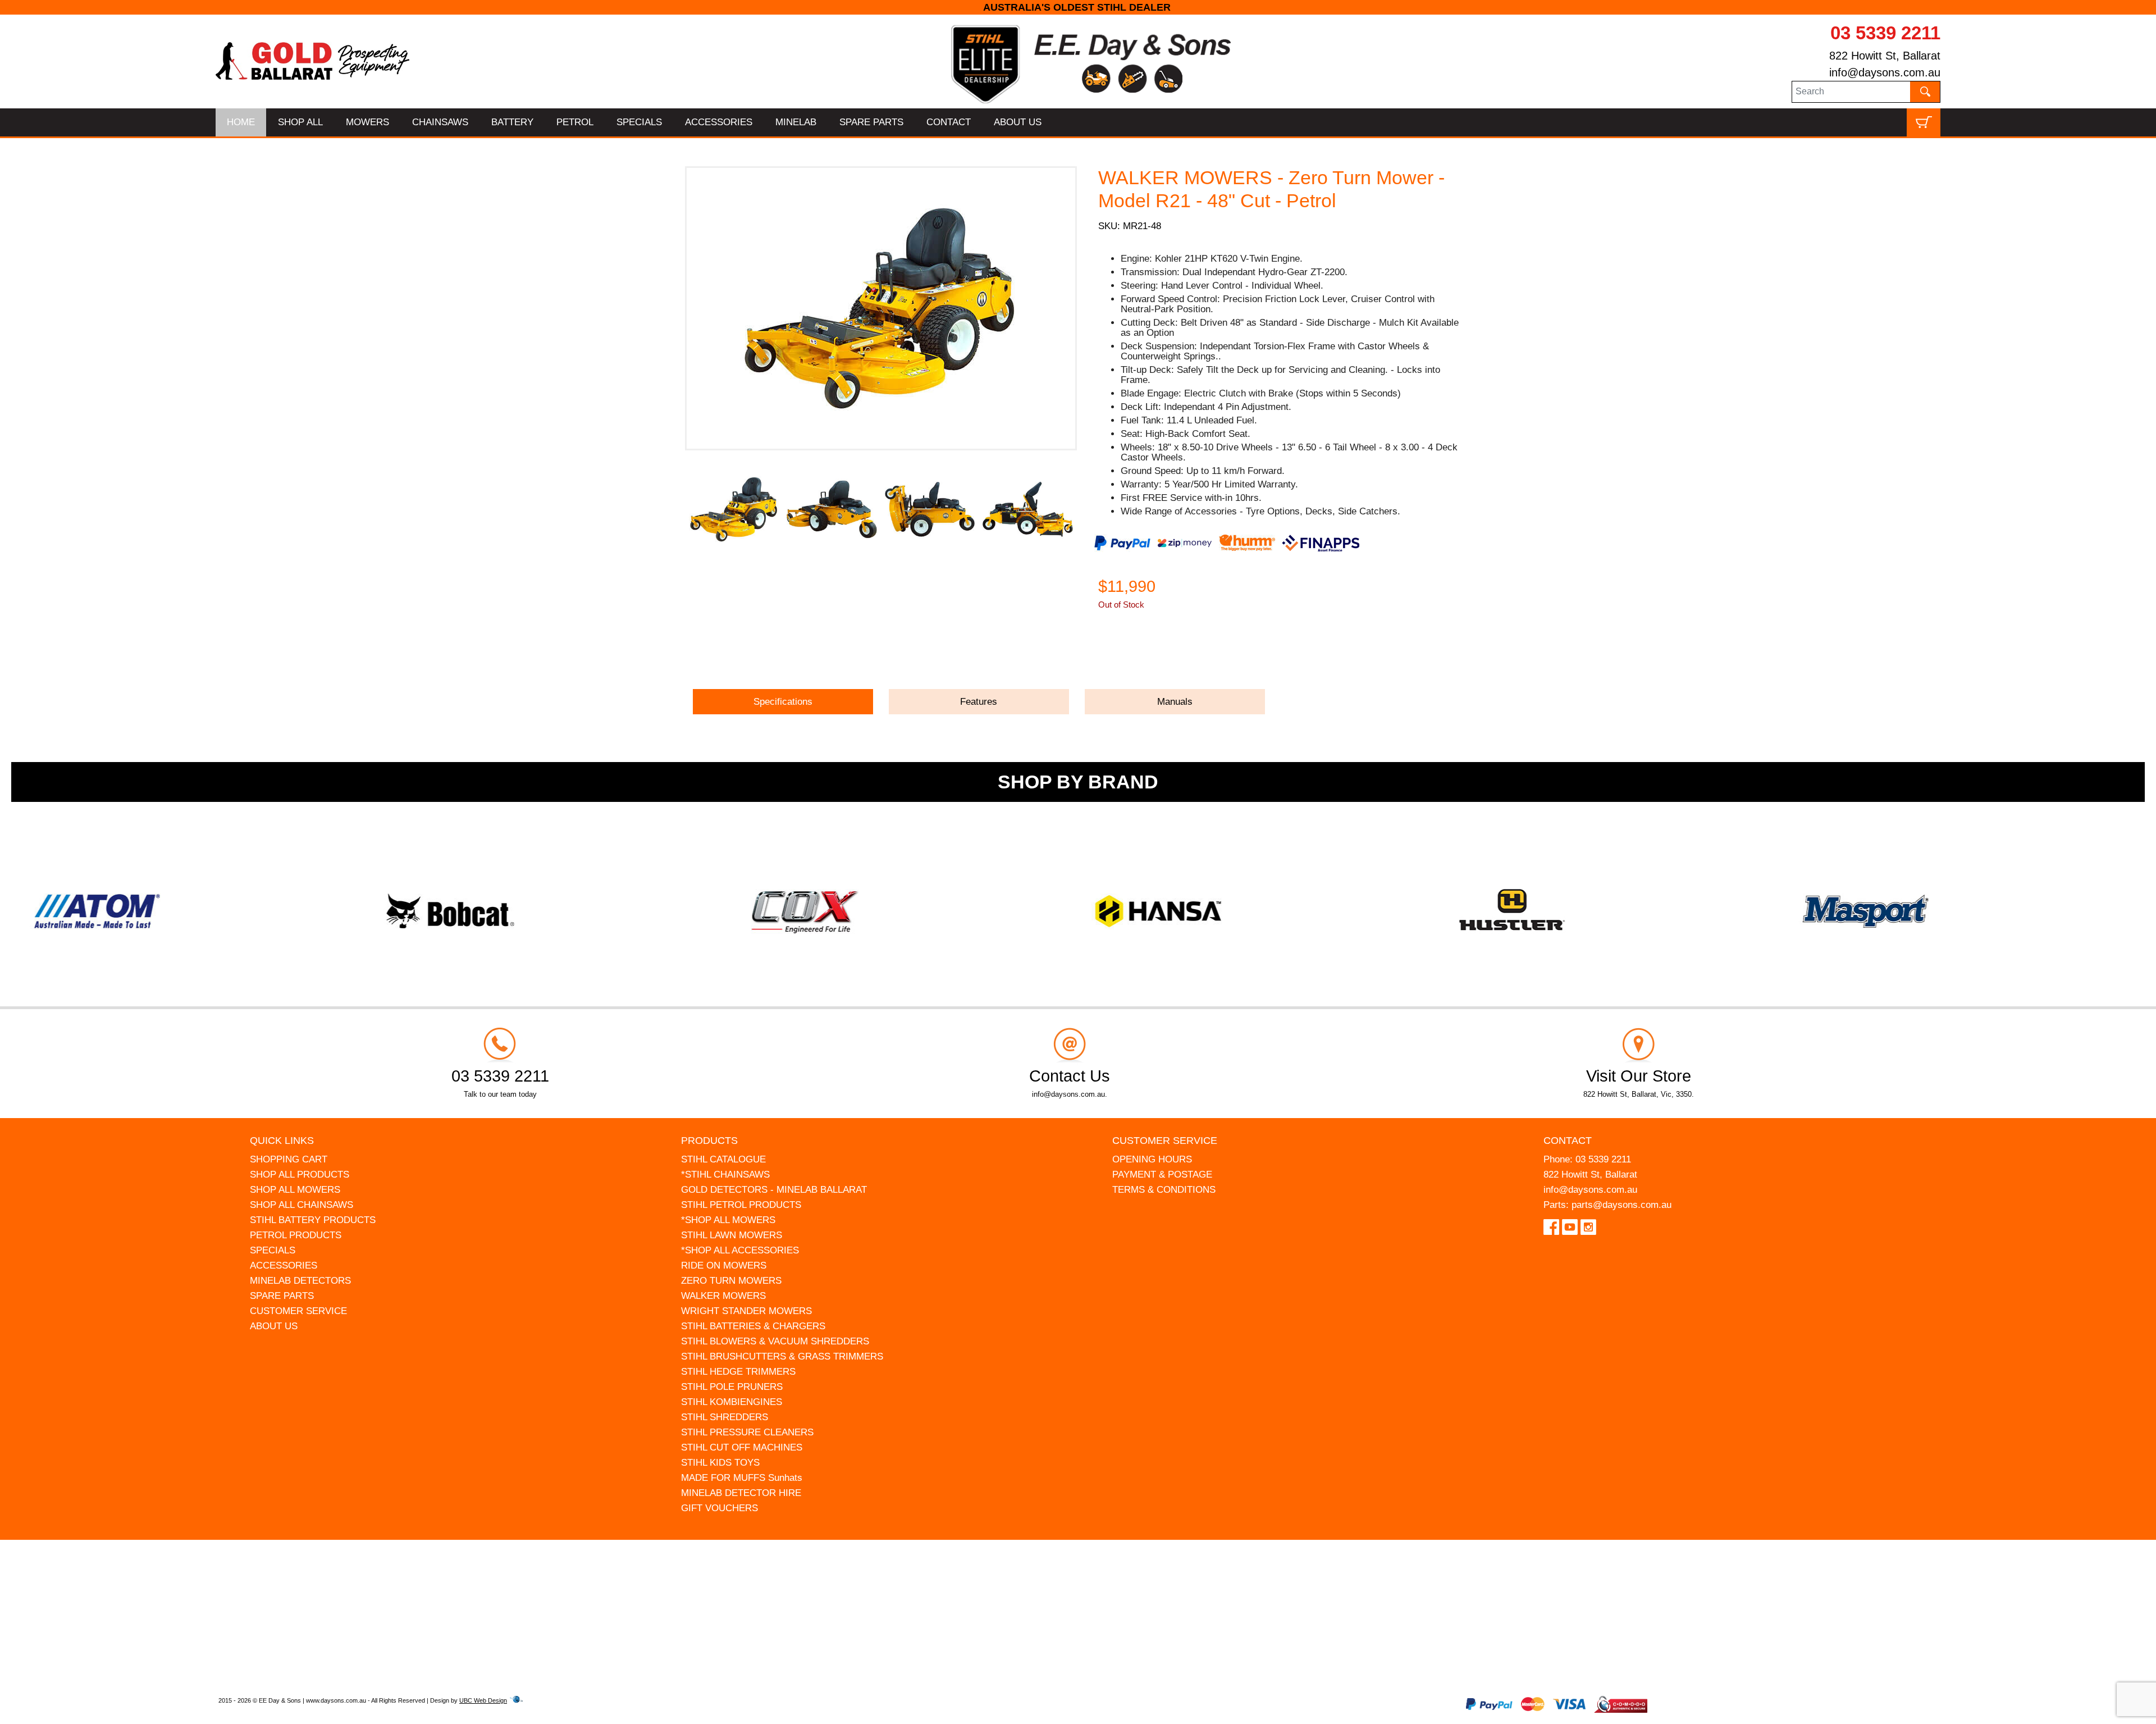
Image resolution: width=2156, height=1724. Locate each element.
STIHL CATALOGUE (723, 1159)
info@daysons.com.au (1885, 72)
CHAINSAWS (440, 122)
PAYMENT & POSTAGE (1162, 1175)
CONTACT (949, 122)
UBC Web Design (483, 1700)
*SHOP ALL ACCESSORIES (740, 1250)
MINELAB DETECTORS (300, 1281)
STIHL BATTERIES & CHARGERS (753, 1326)
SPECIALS (639, 122)
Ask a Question (1152, 656)
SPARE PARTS (871, 122)
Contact (1568, 1141)
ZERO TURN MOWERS (731, 1281)
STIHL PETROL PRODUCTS (741, 1205)
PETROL (575, 122)
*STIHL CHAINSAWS (725, 1175)
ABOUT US (1018, 122)
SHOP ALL (300, 122)
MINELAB (796, 122)
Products (709, 1141)
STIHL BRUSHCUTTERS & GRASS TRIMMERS (782, 1356)
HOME (241, 122)
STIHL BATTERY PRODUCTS (313, 1220)
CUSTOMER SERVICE (298, 1311)
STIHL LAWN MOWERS (732, 1235)
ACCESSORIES (719, 122)
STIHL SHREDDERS (725, 1417)
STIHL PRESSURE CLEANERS (747, 1432)
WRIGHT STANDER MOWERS (746, 1311)
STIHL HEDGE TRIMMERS (738, 1372)
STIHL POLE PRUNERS (732, 1387)
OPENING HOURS (1152, 1159)
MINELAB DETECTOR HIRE (741, 1493)
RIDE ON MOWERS (724, 1265)
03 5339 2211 (1885, 33)
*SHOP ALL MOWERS (728, 1220)
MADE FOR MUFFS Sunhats (742, 1478)
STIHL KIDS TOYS (720, 1463)
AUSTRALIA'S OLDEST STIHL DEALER (1078, 7)
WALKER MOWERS (723, 1296)
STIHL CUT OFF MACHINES (742, 1447)
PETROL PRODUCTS (296, 1235)
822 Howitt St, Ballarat (1885, 56)
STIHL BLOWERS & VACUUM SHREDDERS (775, 1341)
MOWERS (367, 122)
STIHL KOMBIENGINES (732, 1402)
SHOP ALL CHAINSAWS (302, 1205)
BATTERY (512, 122)
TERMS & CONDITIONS (1164, 1190)
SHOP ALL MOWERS (295, 1190)
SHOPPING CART (289, 1159)
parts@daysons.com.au (1621, 1205)
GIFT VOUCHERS (720, 1508)
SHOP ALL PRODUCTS (300, 1175)
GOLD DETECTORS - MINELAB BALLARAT (774, 1190)
